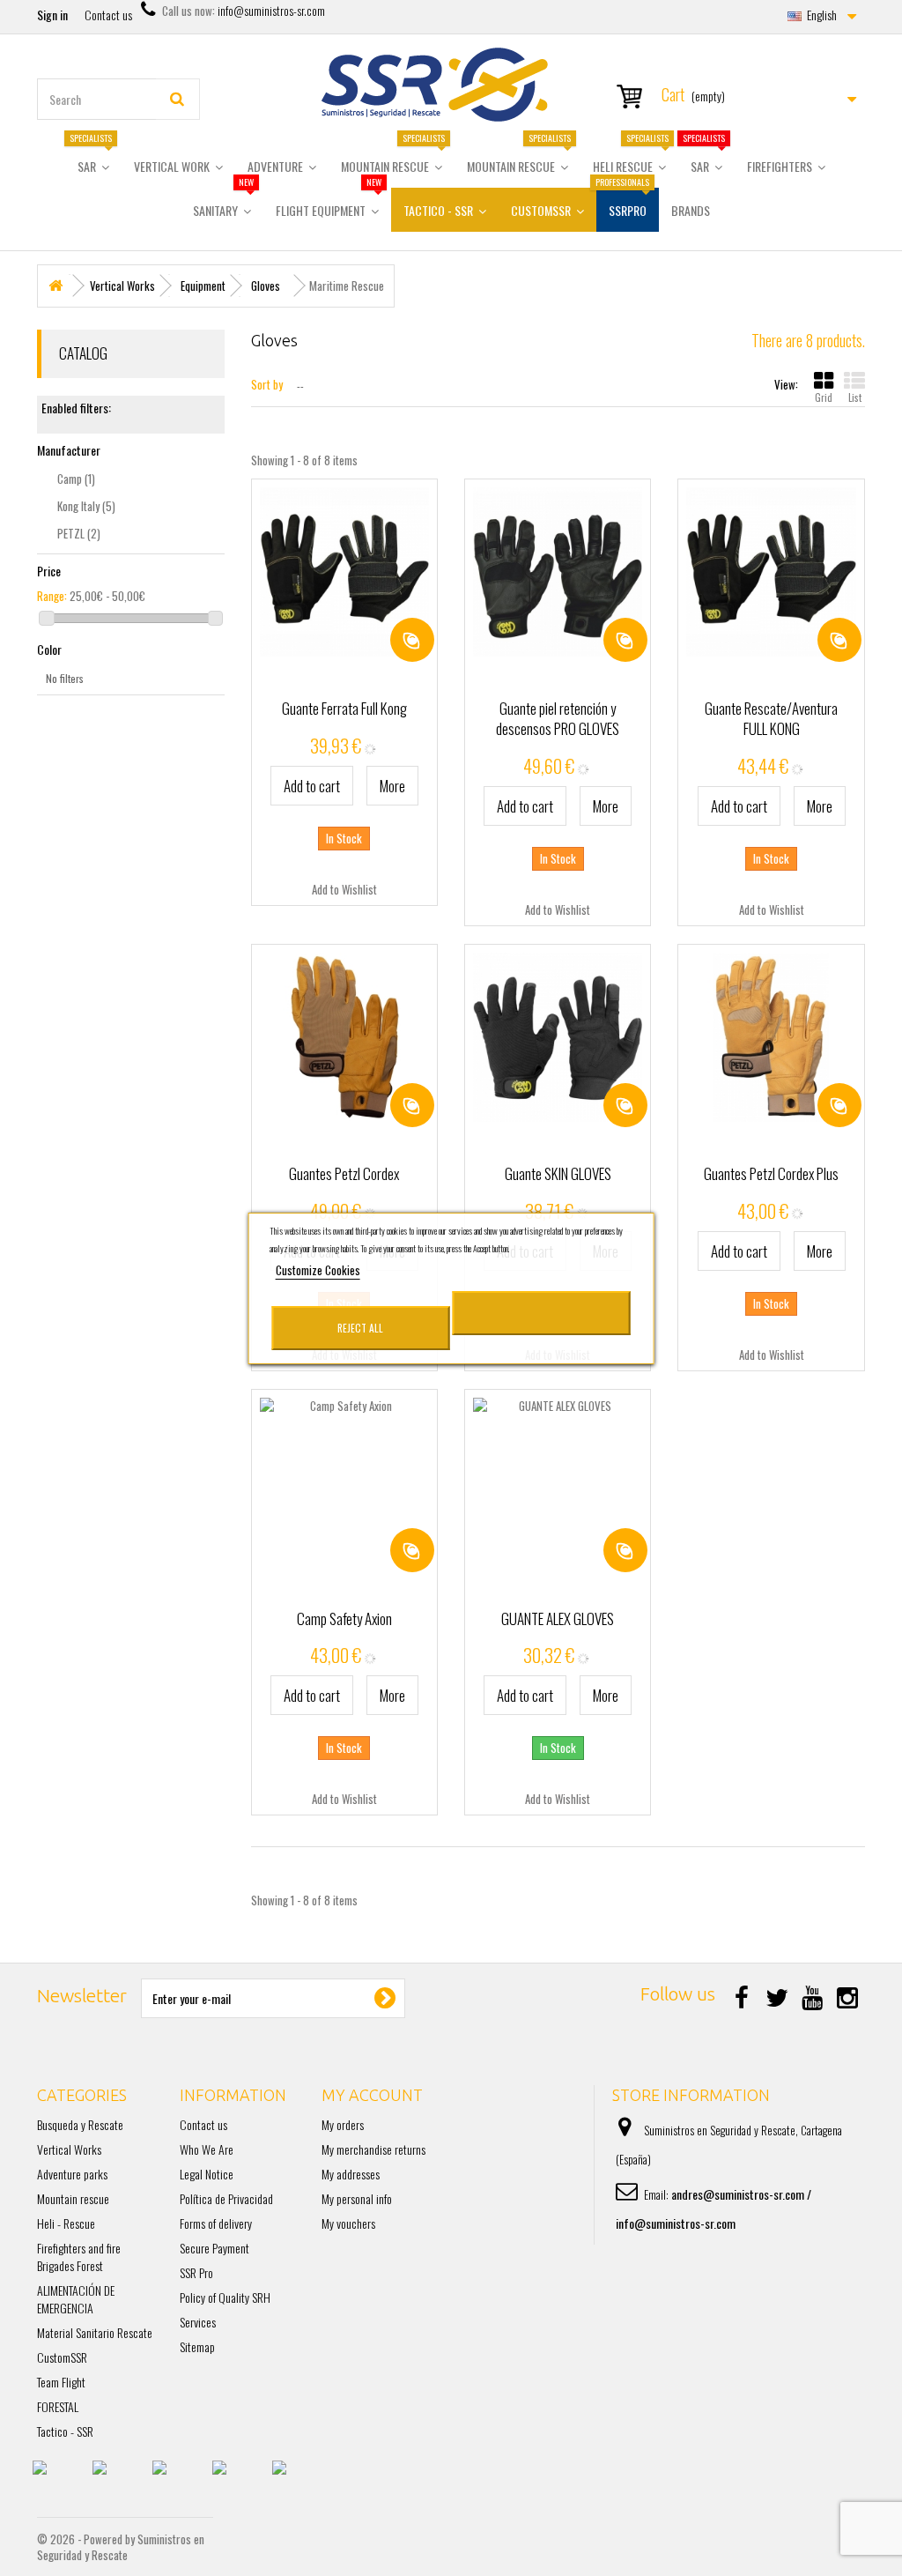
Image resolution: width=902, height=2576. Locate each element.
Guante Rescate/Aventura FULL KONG (771, 718)
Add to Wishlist (344, 889)
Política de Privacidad (226, 2198)
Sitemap (197, 2346)
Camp (76, 479)
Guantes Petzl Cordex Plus (771, 1173)
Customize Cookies (318, 1270)
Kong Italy (86, 506)
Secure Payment (214, 2248)
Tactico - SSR (65, 2431)
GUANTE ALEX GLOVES (558, 1618)
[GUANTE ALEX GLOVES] (558, 1482)
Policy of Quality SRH (225, 2297)
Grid (824, 397)
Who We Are (207, 2149)
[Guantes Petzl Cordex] (344, 1037)
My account (372, 2095)
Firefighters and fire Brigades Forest (79, 2257)
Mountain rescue (73, 2198)
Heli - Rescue (66, 2223)
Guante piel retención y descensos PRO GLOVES (558, 718)
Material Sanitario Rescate (95, 2332)
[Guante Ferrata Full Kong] (344, 572)
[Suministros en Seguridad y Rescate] (451, 85)
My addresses (351, 2174)
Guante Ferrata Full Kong (344, 708)
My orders (343, 2124)
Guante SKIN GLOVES (558, 1173)
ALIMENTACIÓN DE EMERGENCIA (76, 2299)
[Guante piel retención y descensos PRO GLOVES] (558, 572)
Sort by (267, 384)
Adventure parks (72, 2174)
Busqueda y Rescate (80, 2124)
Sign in (52, 15)
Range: (52, 596)
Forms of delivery (216, 2223)
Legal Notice (207, 2174)
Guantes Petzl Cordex (344, 1173)
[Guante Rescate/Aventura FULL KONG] (771, 572)
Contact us (108, 15)
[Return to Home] (55, 286)
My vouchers (348, 2223)
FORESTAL (58, 2406)
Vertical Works (69, 2149)
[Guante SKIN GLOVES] (558, 1037)
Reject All (360, 1328)
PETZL (79, 533)
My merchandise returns (373, 2149)
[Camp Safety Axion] (344, 1482)
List (855, 397)
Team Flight (61, 2382)
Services (198, 2322)
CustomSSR (62, 2357)
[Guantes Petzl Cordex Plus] (771, 1037)
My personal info (357, 2198)
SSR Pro (196, 2272)
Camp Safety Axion (344, 1618)
